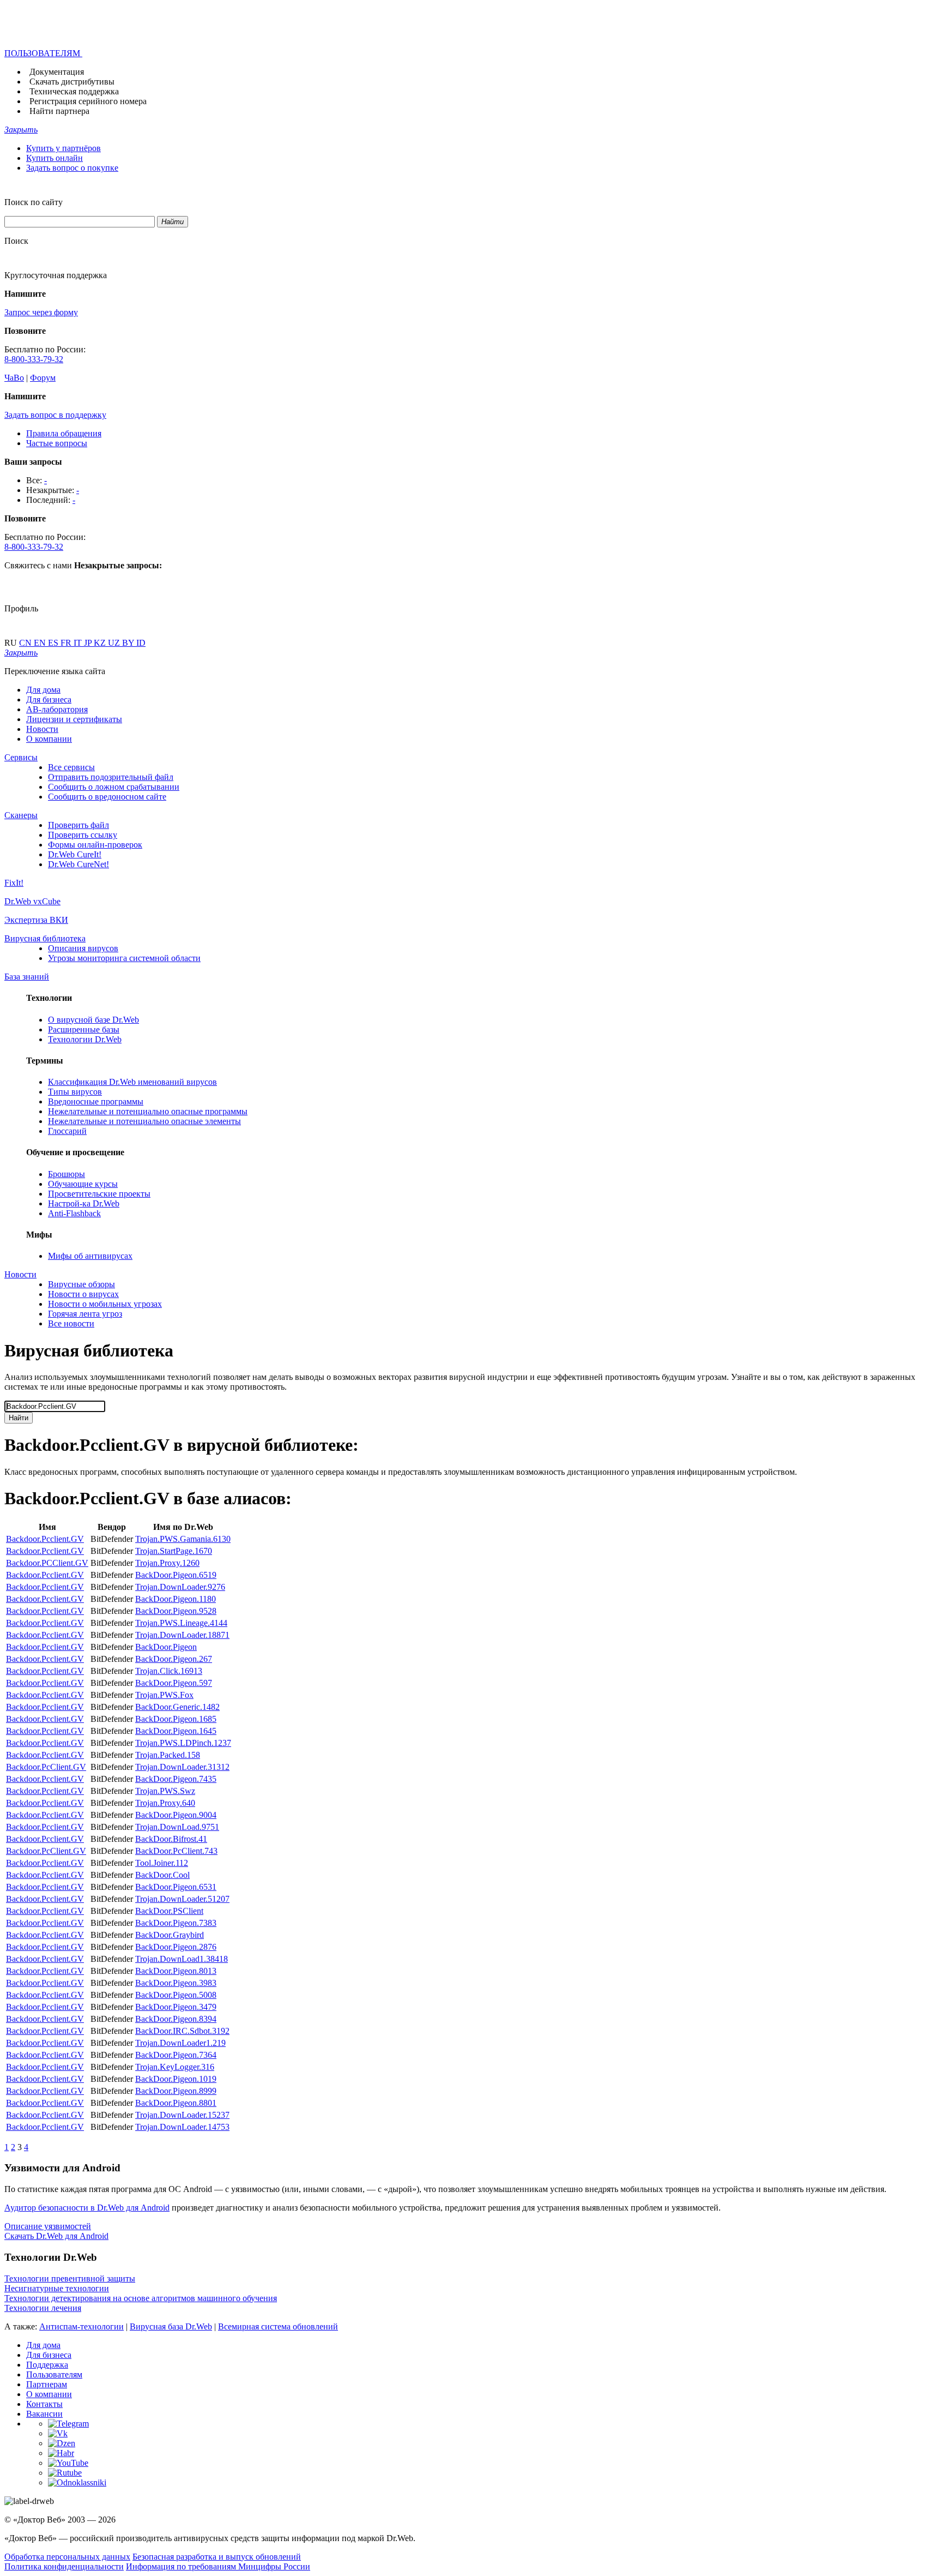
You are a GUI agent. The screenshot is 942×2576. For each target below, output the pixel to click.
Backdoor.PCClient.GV (47, 1563)
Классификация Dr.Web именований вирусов (132, 1082)
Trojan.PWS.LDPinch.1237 (183, 1743)
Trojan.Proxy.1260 (167, 1563)
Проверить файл (78, 825)
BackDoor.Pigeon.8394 (176, 2019)
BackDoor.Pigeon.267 (174, 1659)
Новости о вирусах (83, 1294)
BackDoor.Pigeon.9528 (176, 1611)
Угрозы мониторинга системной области (124, 958)
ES (54, 643)
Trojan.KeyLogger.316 (175, 2067)
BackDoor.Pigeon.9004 (176, 1815)
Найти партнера (59, 111)
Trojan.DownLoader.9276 (180, 1587)
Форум (43, 378)
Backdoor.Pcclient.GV (45, 1539)
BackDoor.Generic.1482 (177, 1707)
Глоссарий (67, 1131)
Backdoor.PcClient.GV (46, 1767)
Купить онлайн (55, 158)
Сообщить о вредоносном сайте (107, 797)
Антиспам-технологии (81, 2326)
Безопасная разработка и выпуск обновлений (217, 2557)
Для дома (43, 690)
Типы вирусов (75, 1092)
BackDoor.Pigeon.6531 (176, 1887)
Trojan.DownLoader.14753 (182, 2127)
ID (141, 643)
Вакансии (44, 2414)
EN (41, 643)
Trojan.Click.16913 (169, 1671)
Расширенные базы (84, 1029)
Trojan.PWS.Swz (165, 1791)
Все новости (71, 1323)
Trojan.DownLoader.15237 (182, 2115)
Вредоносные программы (96, 1101)
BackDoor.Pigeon (166, 1647)
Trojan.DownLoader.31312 (182, 1767)
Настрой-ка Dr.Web (84, 1203)
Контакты (44, 2404)
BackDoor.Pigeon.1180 (176, 1599)
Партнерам (47, 2384)
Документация (57, 72)
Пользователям (54, 2374)
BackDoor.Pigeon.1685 (176, 1719)
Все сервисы (71, 767)
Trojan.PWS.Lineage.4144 (181, 1623)
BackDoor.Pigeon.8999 (176, 2091)
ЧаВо (14, 378)
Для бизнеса (49, 699)
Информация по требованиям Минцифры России (218, 2566)
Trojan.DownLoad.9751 (177, 1827)
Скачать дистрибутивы (72, 82)
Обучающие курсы (83, 1184)
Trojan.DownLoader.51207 (182, 1899)
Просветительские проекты (99, 1194)
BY (129, 643)
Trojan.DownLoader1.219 (180, 2043)
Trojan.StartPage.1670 (174, 1551)
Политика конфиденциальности (64, 2566)
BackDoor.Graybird (170, 1935)
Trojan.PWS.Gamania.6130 (183, 1539)
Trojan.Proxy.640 (165, 1803)
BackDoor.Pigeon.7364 (176, 2055)
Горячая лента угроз (85, 1314)
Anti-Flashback (74, 1213)
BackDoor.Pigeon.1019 (176, 2079)
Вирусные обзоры (81, 1284)
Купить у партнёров (64, 148)
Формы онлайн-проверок (95, 845)
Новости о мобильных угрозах (105, 1304)
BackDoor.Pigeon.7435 (176, 1779)
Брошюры (67, 1174)
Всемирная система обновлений (278, 2326)
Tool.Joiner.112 (162, 1863)
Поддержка (47, 2365)
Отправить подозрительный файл (111, 777)
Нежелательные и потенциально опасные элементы (144, 1121)
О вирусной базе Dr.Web (93, 1020)
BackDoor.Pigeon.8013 (176, 1971)
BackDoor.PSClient (169, 1911)
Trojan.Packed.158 (168, 1755)
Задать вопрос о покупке (72, 168)
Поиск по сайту (34, 202)
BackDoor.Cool (162, 1875)
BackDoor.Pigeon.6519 (176, 1575)
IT (79, 643)
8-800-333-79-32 (34, 359)
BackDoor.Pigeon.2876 (176, 1947)
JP (89, 643)
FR (67, 643)
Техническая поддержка (74, 91)
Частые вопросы (57, 443)
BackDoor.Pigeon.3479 (176, 2007)
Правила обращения (64, 433)
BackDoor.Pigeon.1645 (176, 1731)
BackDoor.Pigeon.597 (174, 1683)
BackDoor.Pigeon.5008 (176, 1995)
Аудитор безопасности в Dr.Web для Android (87, 2208)
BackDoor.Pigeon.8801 (176, 2103)
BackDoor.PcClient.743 (176, 1851)
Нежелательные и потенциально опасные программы (148, 1111)
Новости (42, 729)
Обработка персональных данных (67, 2557)
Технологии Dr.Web (85, 1039)
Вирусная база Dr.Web (171, 2326)
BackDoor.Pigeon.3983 (176, 1983)
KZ (101, 643)
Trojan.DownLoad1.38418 (182, 1959)
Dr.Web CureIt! (75, 854)
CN (26, 643)
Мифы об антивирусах (90, 1256)
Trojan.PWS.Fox (164, 1695)
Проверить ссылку (83, 835)
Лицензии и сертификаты (74, 719)
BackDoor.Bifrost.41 (171, 1839)
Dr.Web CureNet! (78, 864)
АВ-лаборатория (57, 709)
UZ (115, 643)
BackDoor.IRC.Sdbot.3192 (182, 2031)
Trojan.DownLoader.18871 (182, 1635)
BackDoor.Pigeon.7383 (176, 1923)
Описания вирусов (83, 948)
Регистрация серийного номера (88, 101)
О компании (49, 739)
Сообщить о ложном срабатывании (114, 787)
